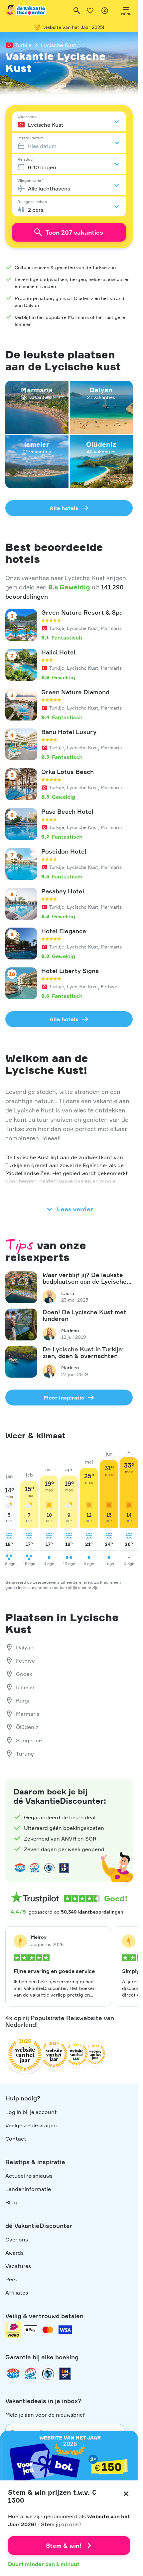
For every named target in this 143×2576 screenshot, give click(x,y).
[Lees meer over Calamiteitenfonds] (48, 2374)
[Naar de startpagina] (26, 11)
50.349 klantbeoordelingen (92, 1912)
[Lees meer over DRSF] (64, 1868)
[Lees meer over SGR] (35, 1868)
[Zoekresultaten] (77, 11)
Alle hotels (64, 508)
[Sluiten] (126, 2494)
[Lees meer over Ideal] (49, 1868)
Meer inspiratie (64, 1398)
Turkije (23, 45)
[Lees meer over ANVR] (20, 1868)
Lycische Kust (59, 45)
